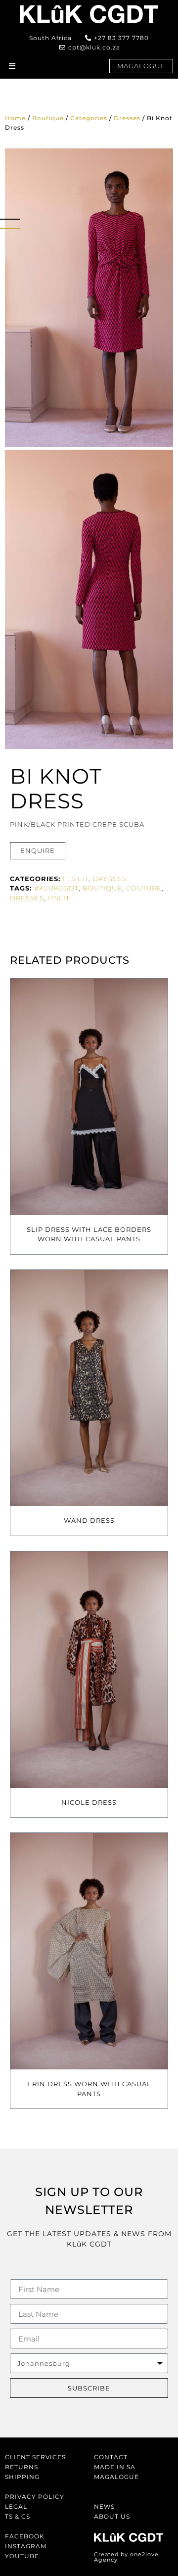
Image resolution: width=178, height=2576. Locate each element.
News (104, 2506)
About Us (112, 2516)
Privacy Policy (35, 2497)
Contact (111, 2457)
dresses (27, 898)
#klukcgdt (56, 888)
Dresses (127, 118)
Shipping (22, 2477)
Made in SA (115, 2467)
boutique (102, 888)
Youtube (22, 2556)
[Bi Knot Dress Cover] (89, 298)
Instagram (26, 2546)
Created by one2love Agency (126, 2557)
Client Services (35, 2457)
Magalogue (116, 2477)
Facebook (25, 2536)
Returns (22, 2467)
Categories (89, 118)
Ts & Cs (18, 2516)
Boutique (48, 118)
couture (144, 888)
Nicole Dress (89, 1802)
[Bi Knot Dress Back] (89, 599)
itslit (59, 898)
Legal (16, 2506)
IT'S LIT (76, 879)
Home (15, 118)
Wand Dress (89, 1520)
